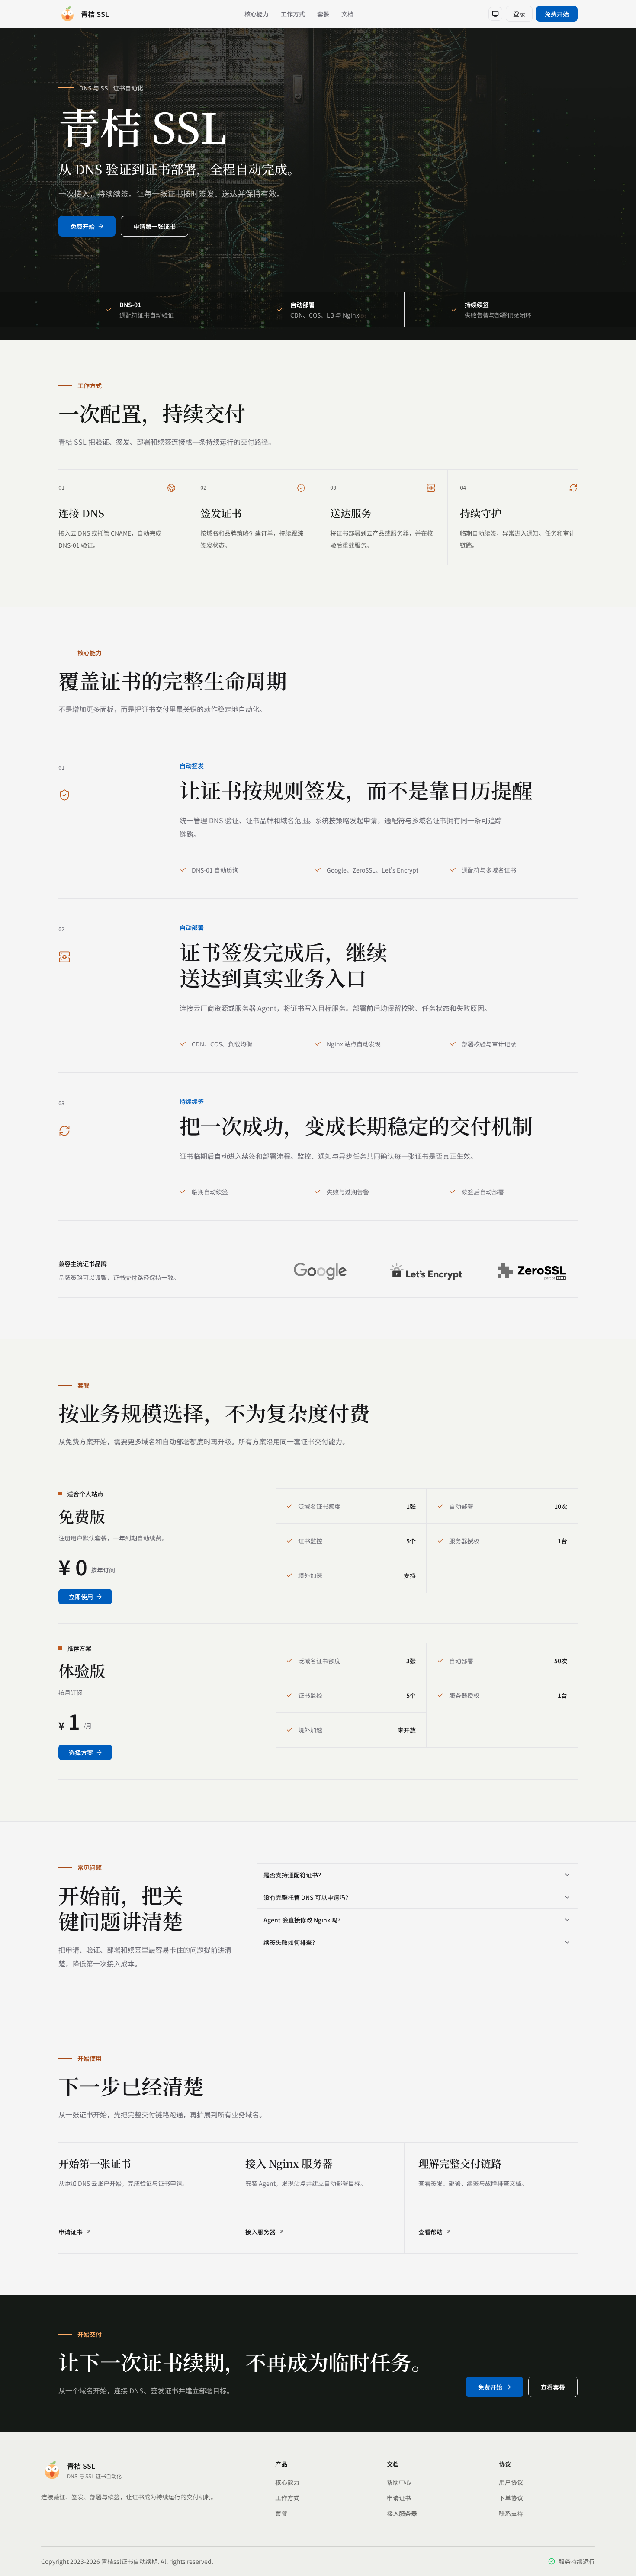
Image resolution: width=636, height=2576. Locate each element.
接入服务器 (260, 2232)
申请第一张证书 (154, 226)
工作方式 (293, 14)
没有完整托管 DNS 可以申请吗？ (307, 1897)
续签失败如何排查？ (291, 1942)
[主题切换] (495, 14)
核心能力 (257, 14)
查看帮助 (430, 2232)
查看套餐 (553, 2387)
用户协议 (511, 2482)
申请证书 (71, 2232)
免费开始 (557, 14)
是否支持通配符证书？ (294, 1875)
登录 (519, 14)
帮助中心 (399, 2482)
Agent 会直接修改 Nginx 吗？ (304, 1920)
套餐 (323, 14)
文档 (347, 14)
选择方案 (81, 1752)
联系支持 (511, 2513)
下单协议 (511, 2498)
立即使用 (81, 1597)
